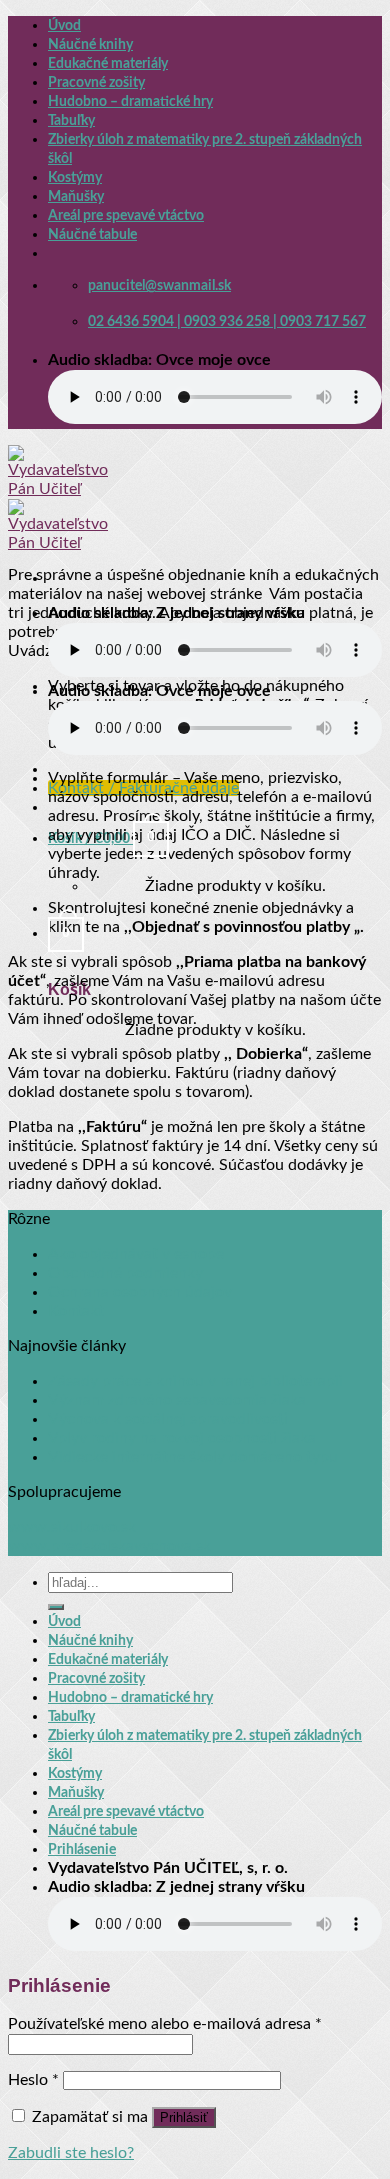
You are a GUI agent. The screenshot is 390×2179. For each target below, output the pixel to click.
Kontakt (76, 1311)
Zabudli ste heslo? (71, 2153)
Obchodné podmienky (125, 1273)
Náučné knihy (90, 44)
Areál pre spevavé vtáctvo (126, 215)
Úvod (64, 25)
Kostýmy (75, 177)
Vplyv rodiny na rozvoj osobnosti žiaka (182, 1438)
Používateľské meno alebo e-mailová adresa (165, 2024)
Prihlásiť (184, 2117)
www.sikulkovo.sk (72, 1527)
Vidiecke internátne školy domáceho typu (193, 1457)
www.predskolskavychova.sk (109, 1546)
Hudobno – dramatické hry (130, 101)
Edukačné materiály (108, 63)
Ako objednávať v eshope (136, 1254)
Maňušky (76, 196)
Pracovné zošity (96, 82)
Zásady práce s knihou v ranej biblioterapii (195, 1381)
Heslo (33, 2080)
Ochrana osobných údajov (140, 1292)
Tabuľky (71, 120)
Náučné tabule (92, 234)
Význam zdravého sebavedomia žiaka (177, 1400)
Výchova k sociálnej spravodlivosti (168, 1419)
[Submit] (56, 1607)
